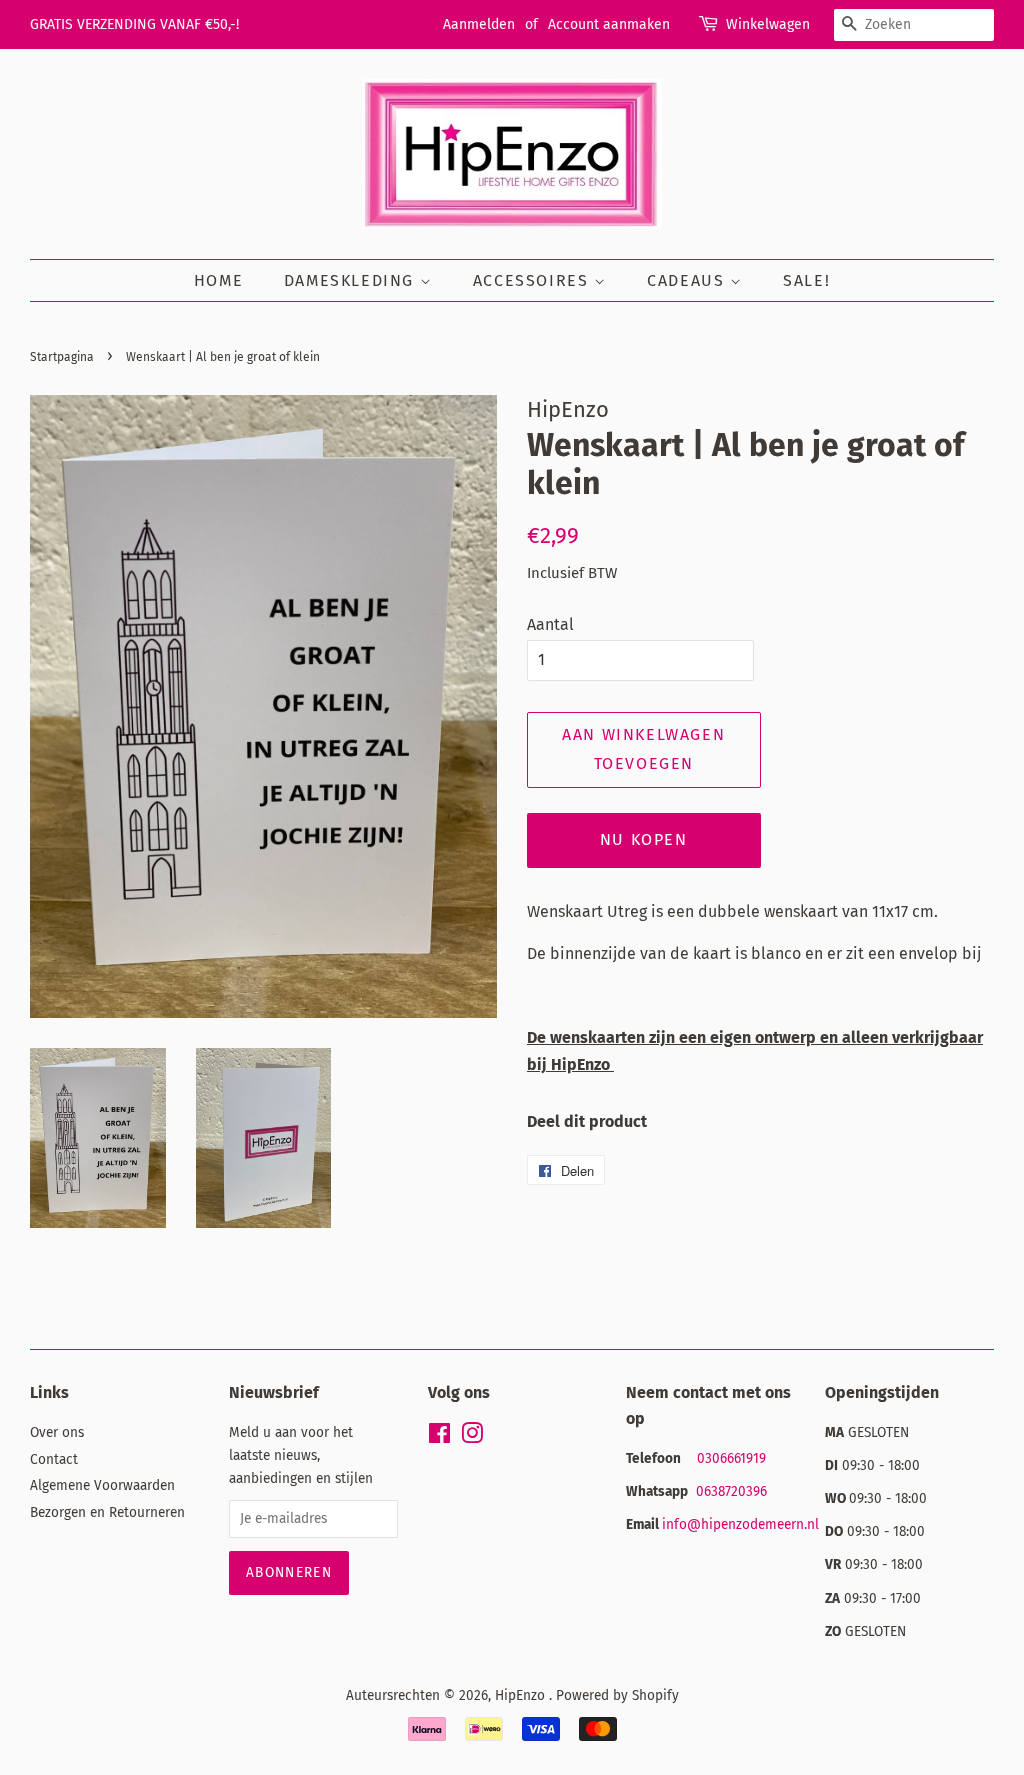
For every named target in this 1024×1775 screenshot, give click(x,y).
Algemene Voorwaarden (102, 1485)
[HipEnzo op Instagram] (472, 1437)
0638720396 (733, 1491)
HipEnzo (522, 1695)
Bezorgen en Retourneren (107, 1512)
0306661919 (731, 1458)
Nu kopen (644, 839)
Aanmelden (479, 24)
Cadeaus (688, 280)
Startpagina (62, 357)
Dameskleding (352, 280)
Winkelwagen (768, 24)
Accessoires (533, 280)
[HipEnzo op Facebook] (439, 1437)
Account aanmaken (609, 24)
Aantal (550, 624)
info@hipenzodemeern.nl (740, 1524)
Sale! (806, 280)
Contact (54, 1459)
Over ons (57, 1432)
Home (218, 280)
